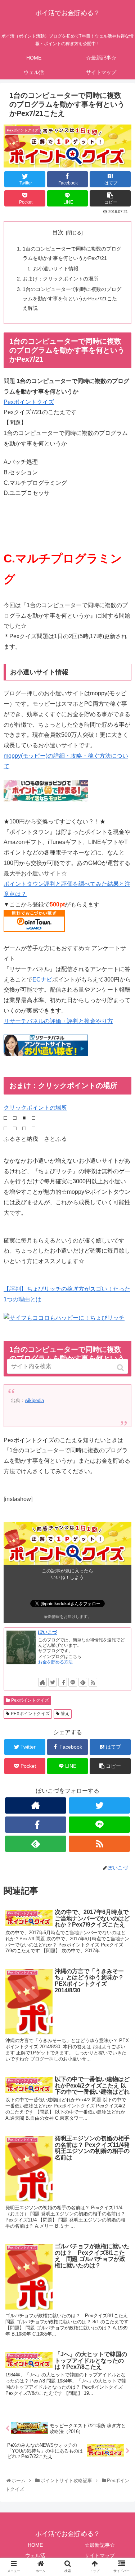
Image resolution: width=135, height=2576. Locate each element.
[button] (121, 1368)
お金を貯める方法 (55, 1662)
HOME (35, 2545)
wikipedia (34, 1400)
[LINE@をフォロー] (73, 1682)
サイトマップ (100, 2555)
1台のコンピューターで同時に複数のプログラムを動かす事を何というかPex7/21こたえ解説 (72, 299)
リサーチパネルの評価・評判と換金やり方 (58, 1021)
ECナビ (42, 980)
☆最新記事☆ (100, 2545)
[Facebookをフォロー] (63, 1682)
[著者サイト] (42, 1682)
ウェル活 (35, 2555)
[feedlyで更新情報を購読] (83, 1682)
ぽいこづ (48, 1632)
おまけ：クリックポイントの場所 (60, 279)
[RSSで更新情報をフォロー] (93, 1682)
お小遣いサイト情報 (56, 269)
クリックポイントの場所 (35, 1108)
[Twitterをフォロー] (53, 1682)
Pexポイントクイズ (29, 402)
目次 (58, 232)
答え (65, 1714)
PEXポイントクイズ (30, 1714)
